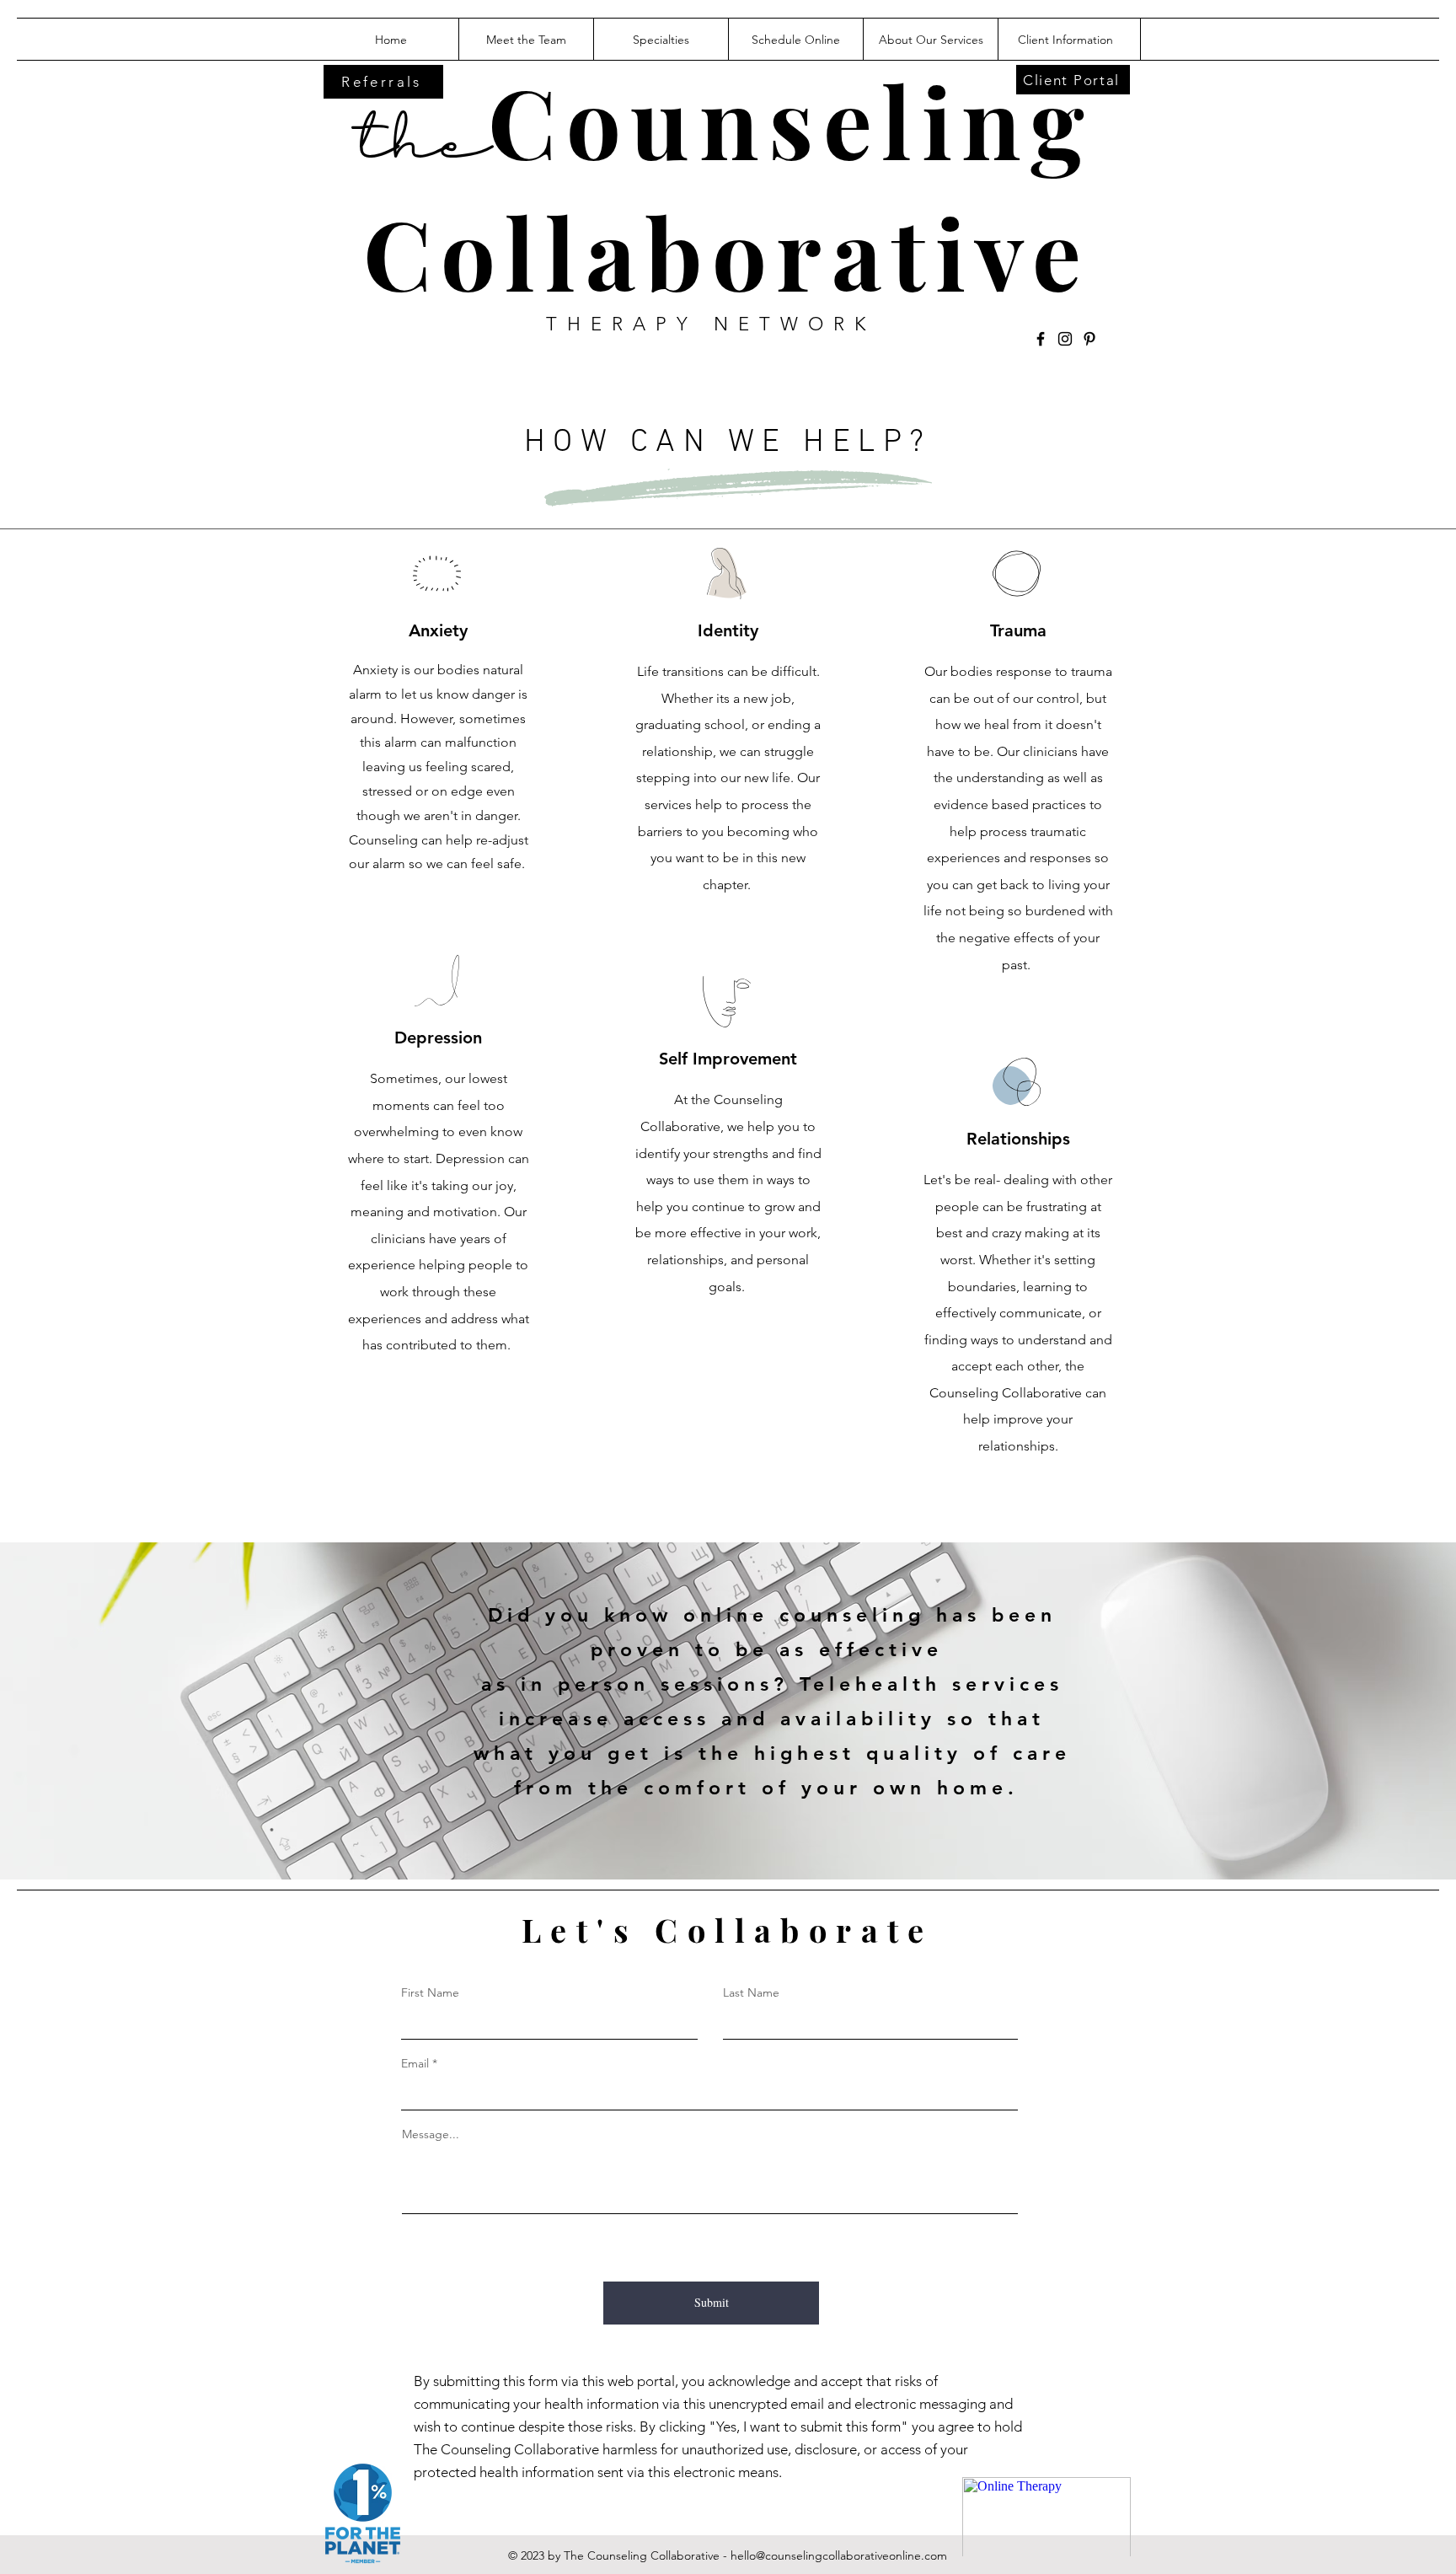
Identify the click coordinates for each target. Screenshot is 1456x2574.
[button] (930, 40)
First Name (430, 1992)
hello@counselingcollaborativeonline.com (839, 2555)
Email (415, 2063)
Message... (431, 2134)
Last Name (751, 1992)
